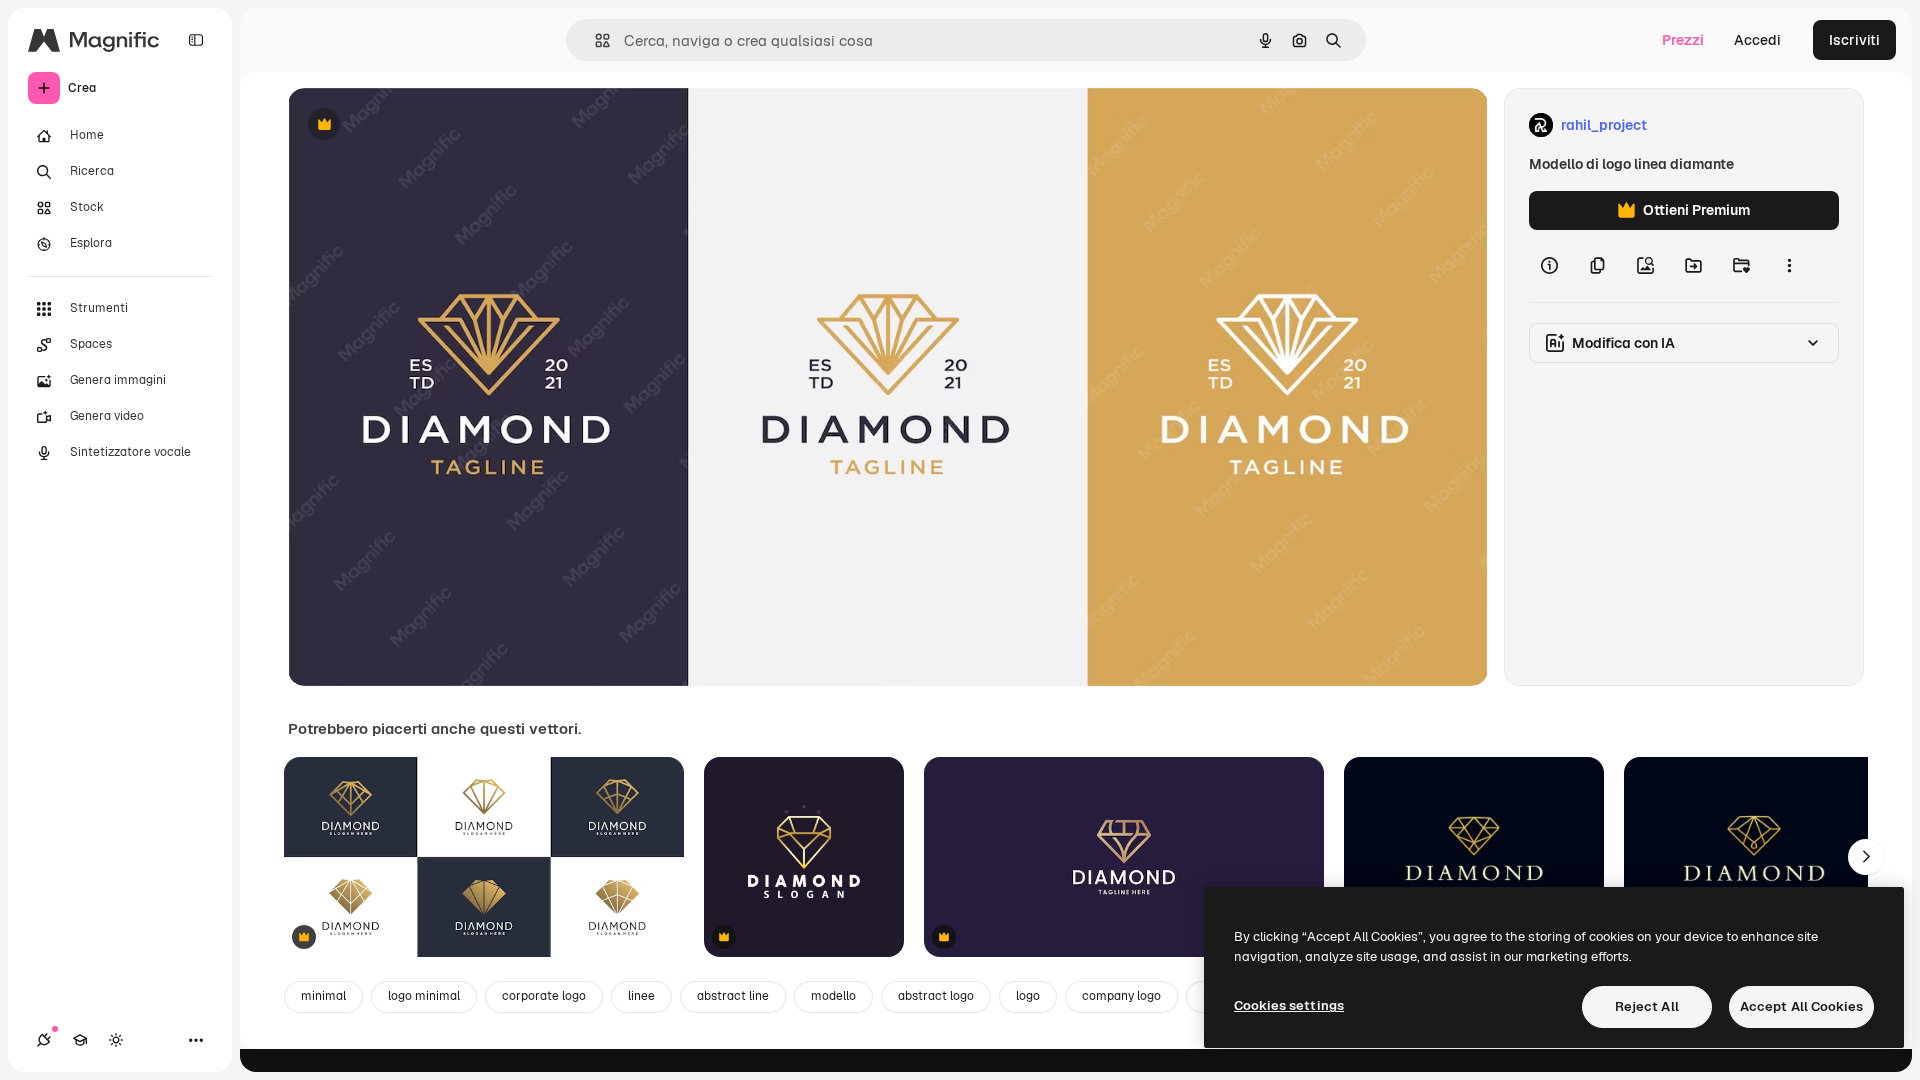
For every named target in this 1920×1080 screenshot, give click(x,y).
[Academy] (80, 1040)
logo (1028, 996)
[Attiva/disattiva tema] (116, 1040)
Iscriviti (1854, 40)
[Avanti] (1866, 857)
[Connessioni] (44, 1040)
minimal (323, 996)
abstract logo (936, 996)
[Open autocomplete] (594, 40)
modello (833, 996)
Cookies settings (1289, 1005)
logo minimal (424, 996)
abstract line (733, 996)
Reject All (1647, 1006)
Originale (420, 125)
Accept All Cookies (1801, 1006)
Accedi (1757, 40)
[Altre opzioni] (1789, 266)
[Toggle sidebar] (196, 40)
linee (641, 996)
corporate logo (544, 996)
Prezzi (1683, 40)
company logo (1121, 996)
